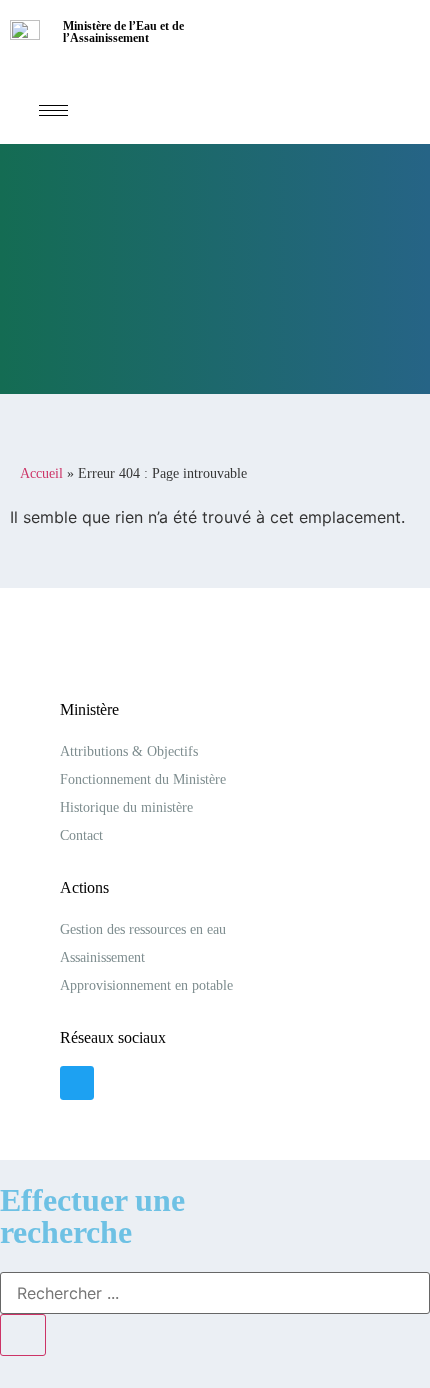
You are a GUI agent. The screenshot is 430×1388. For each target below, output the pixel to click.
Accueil (41, 473)
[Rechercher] (23, 1335)
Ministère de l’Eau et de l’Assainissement (123, 32)
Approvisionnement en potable (146, 985)
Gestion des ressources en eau (143, 929)
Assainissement (102, 957)
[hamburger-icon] (53, 110)
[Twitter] (77, 1083)
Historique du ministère (126, 807)
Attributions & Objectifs (129, 751)
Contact (81, 835)
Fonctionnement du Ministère (143, 779)
